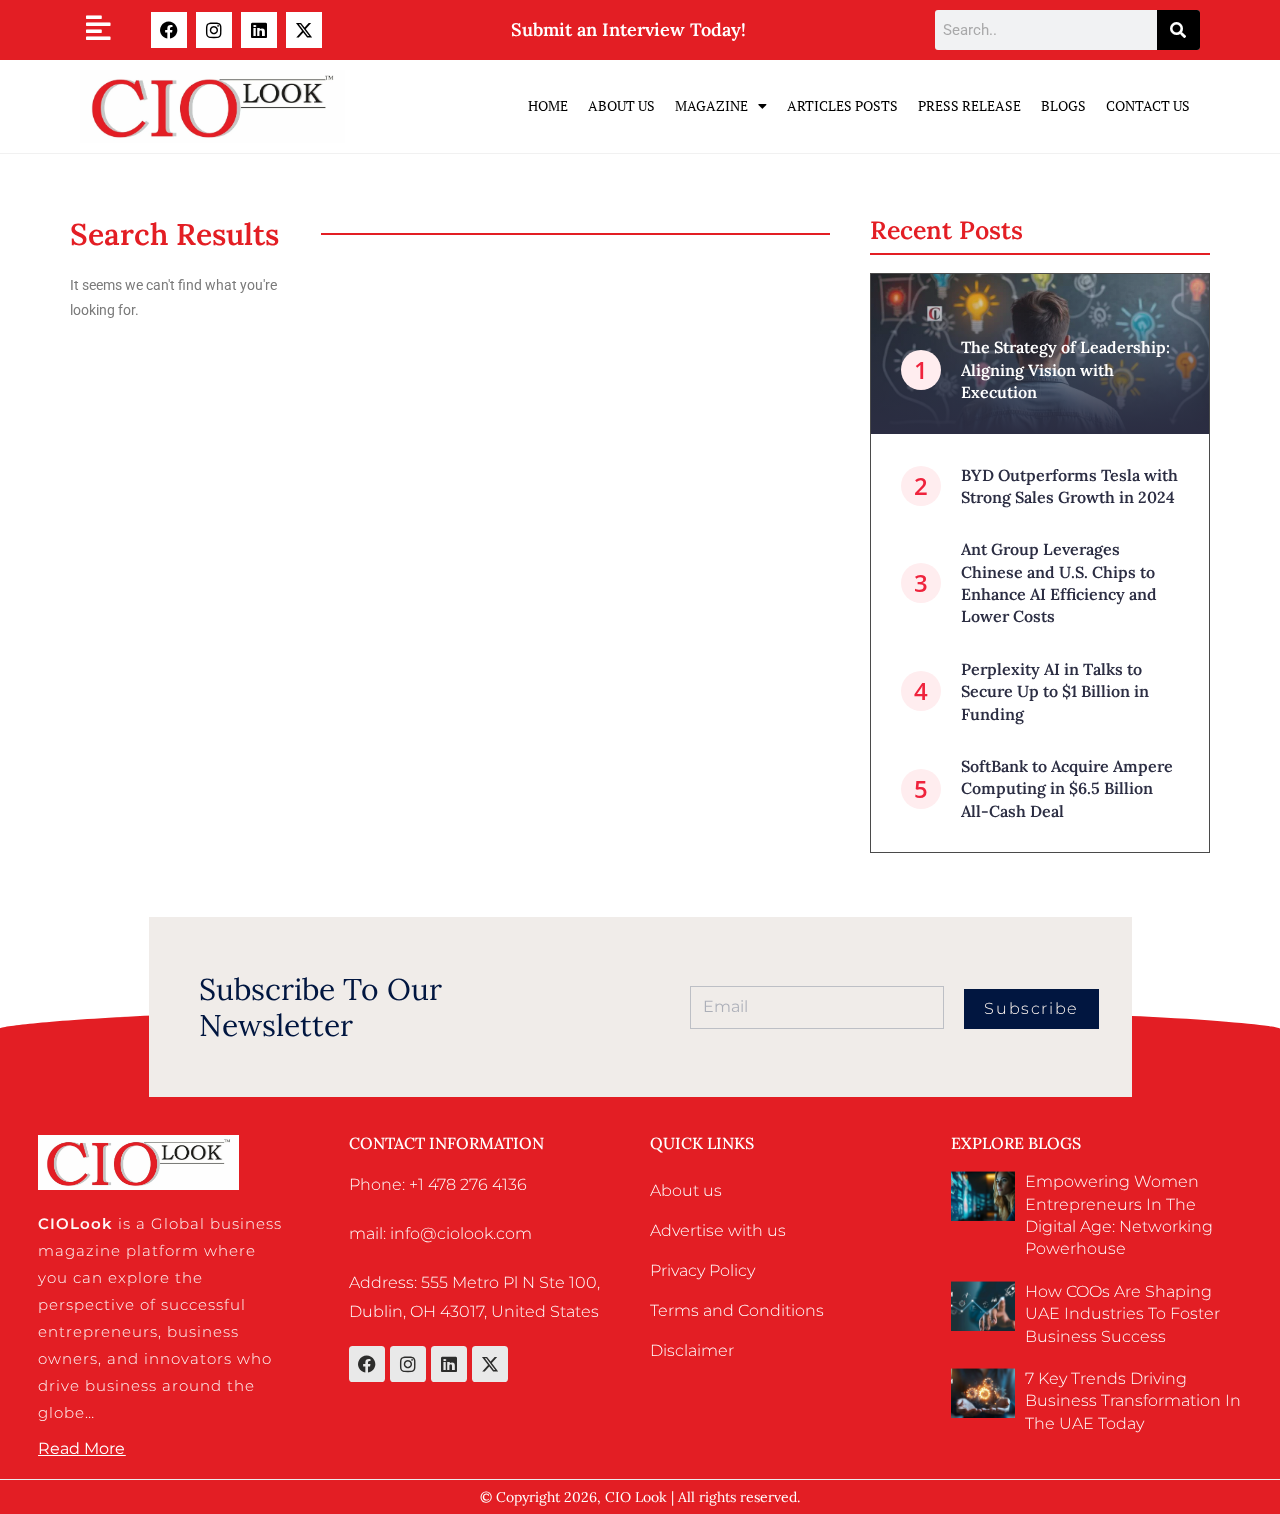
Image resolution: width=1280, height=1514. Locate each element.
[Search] (1178, 30)
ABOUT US (621, 105)
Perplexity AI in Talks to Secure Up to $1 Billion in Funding (1055, 691)
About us (686, 1190)
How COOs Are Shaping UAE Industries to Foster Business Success (1122, 1314)
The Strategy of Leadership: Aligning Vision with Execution (1065, 369)
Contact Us (1148, 105)
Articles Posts (842, 105)
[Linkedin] (259, 30)
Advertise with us (718, 1230)
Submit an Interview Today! (628, 29)
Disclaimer (692, 1350)
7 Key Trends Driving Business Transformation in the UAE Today (1133, 1401)
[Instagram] (214, 30)
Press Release (969, 105)
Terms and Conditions (737, 1310)
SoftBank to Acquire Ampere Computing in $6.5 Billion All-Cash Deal (1067, 788)
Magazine (711, 105)
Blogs (1063, 105)
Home (548, 105)
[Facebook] (169, 30)
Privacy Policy (702, 1270)
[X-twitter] (304, 30)
